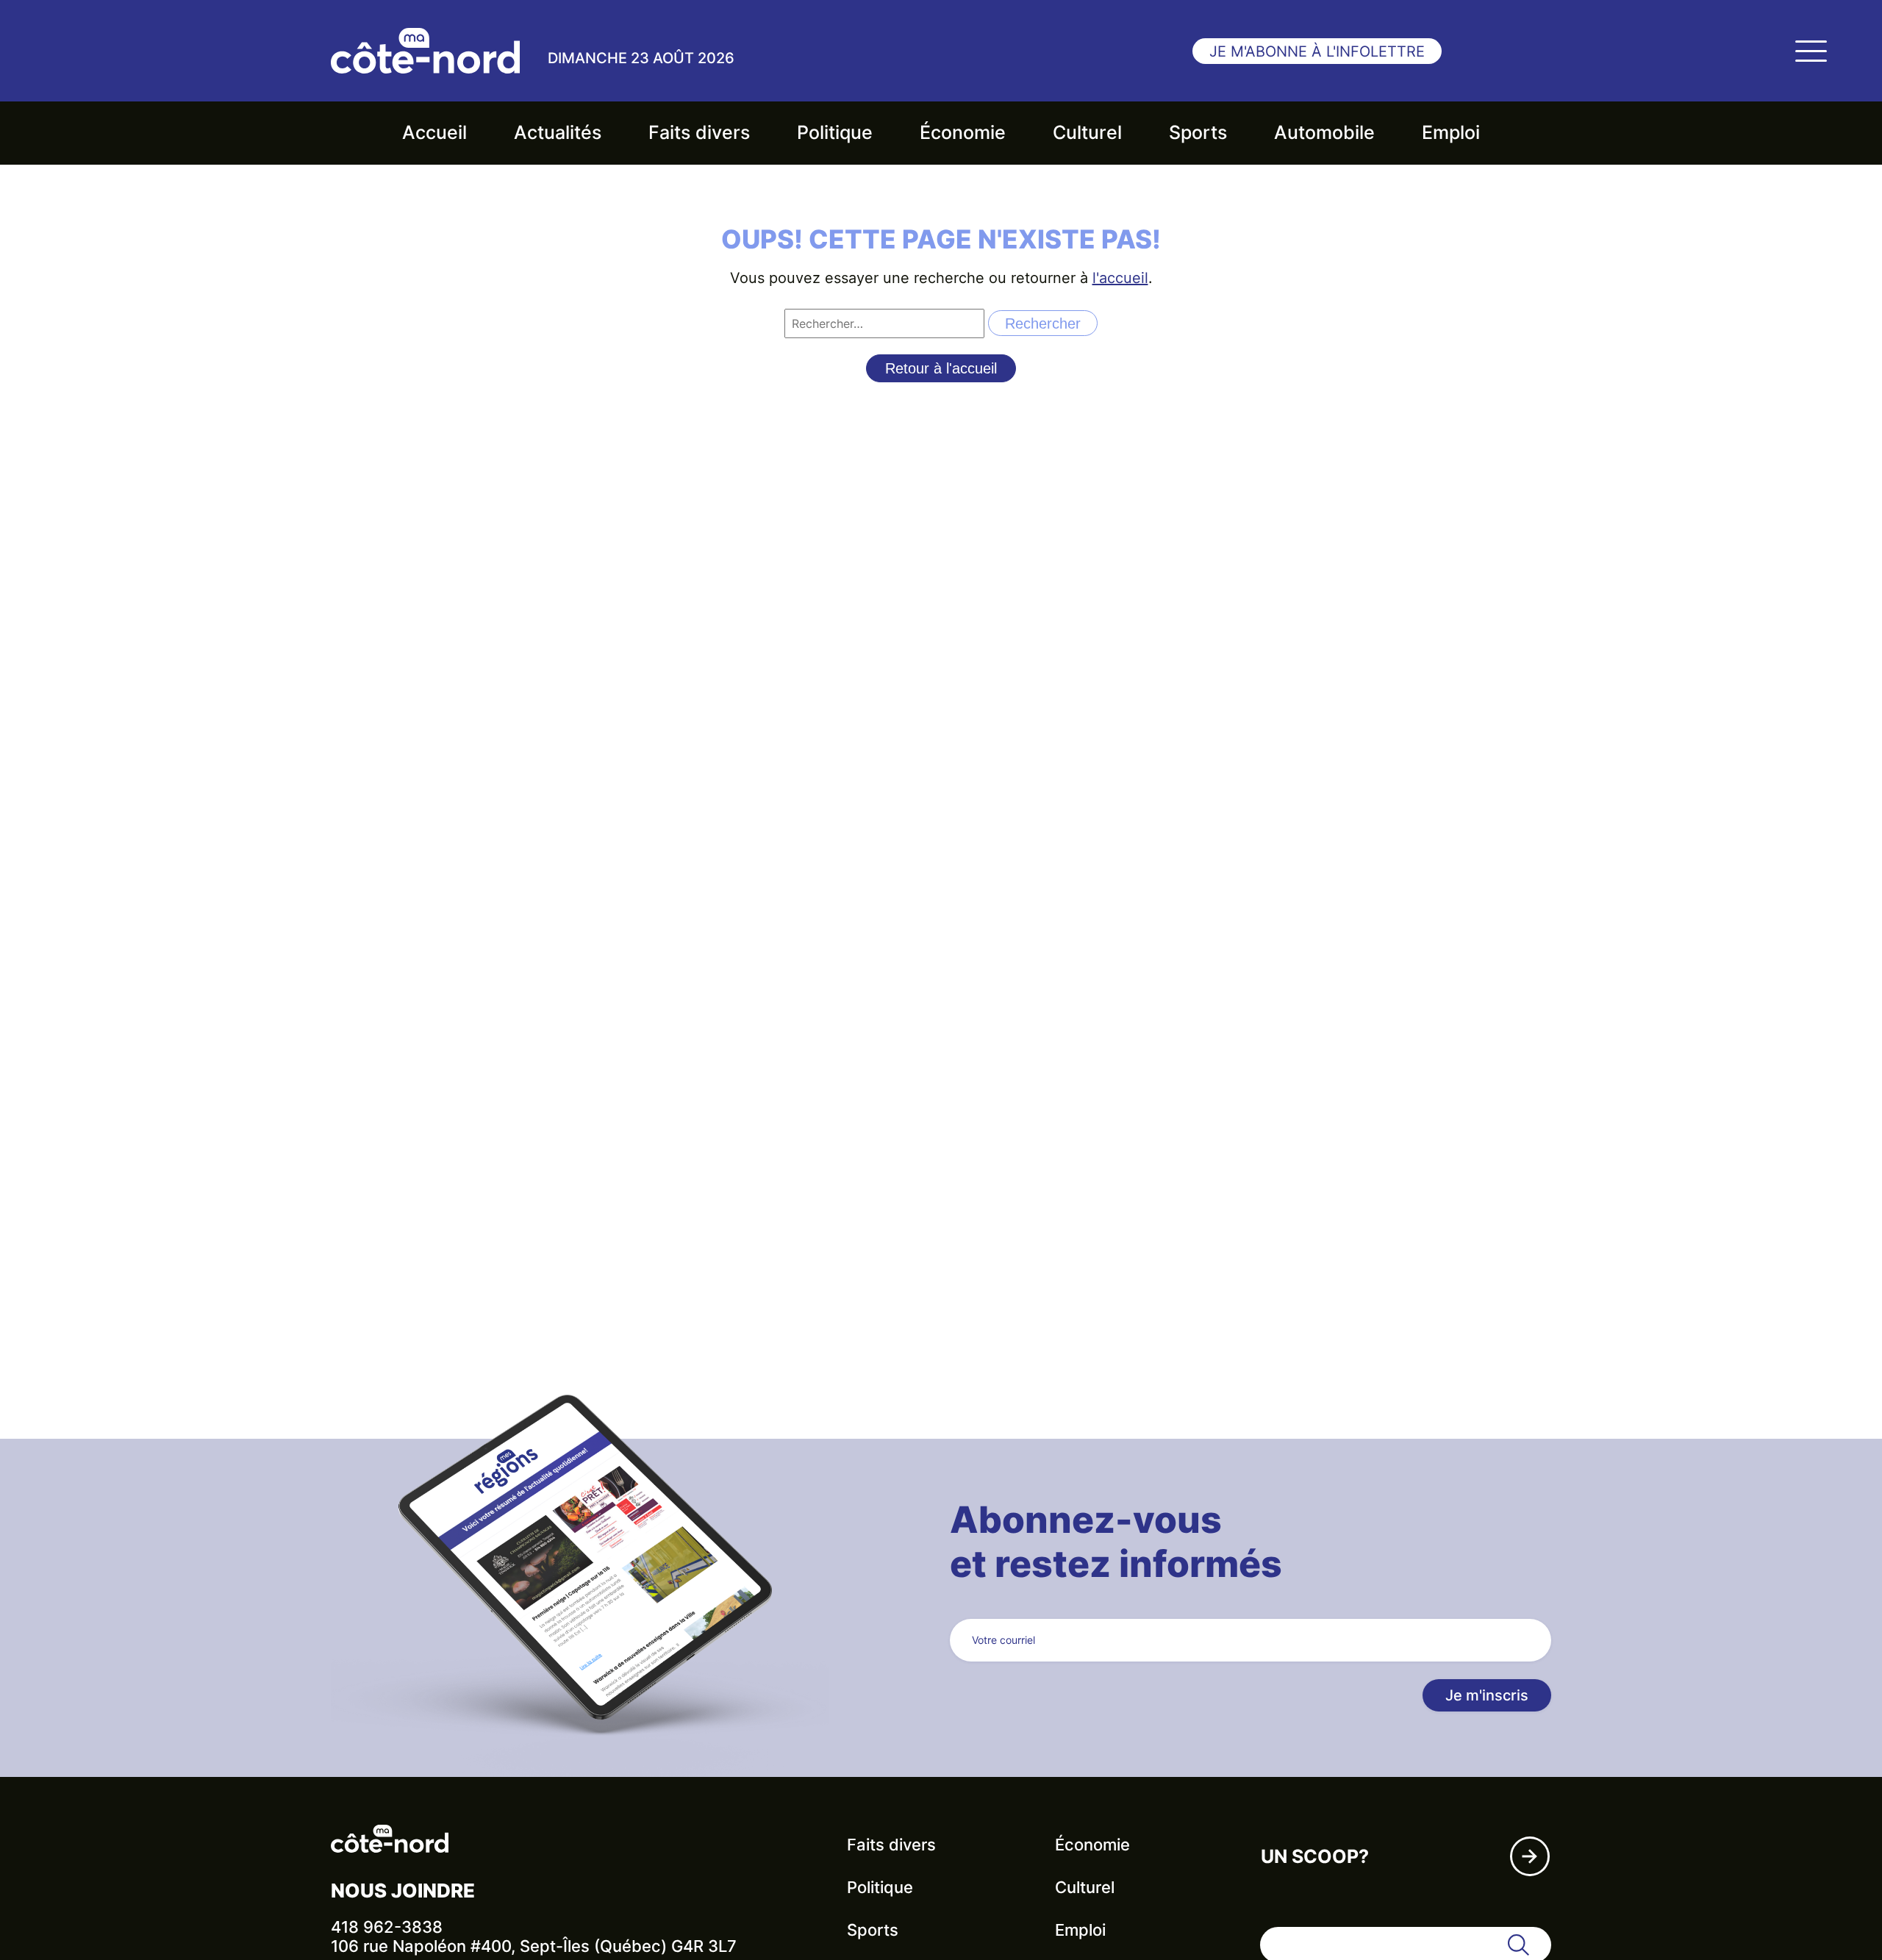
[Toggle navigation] (1811, 51)
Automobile (1324, 132)
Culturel (1087, 132)
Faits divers (699, 132)
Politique (835, 132)
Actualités (558, 132)
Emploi (1451, 132)
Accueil (434, 132)
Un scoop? (1315, 1856)
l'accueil (1120, 278)
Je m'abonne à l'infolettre (1317, 51)
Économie (963, 132)
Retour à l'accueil (941, 368)
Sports (1198, 132)
